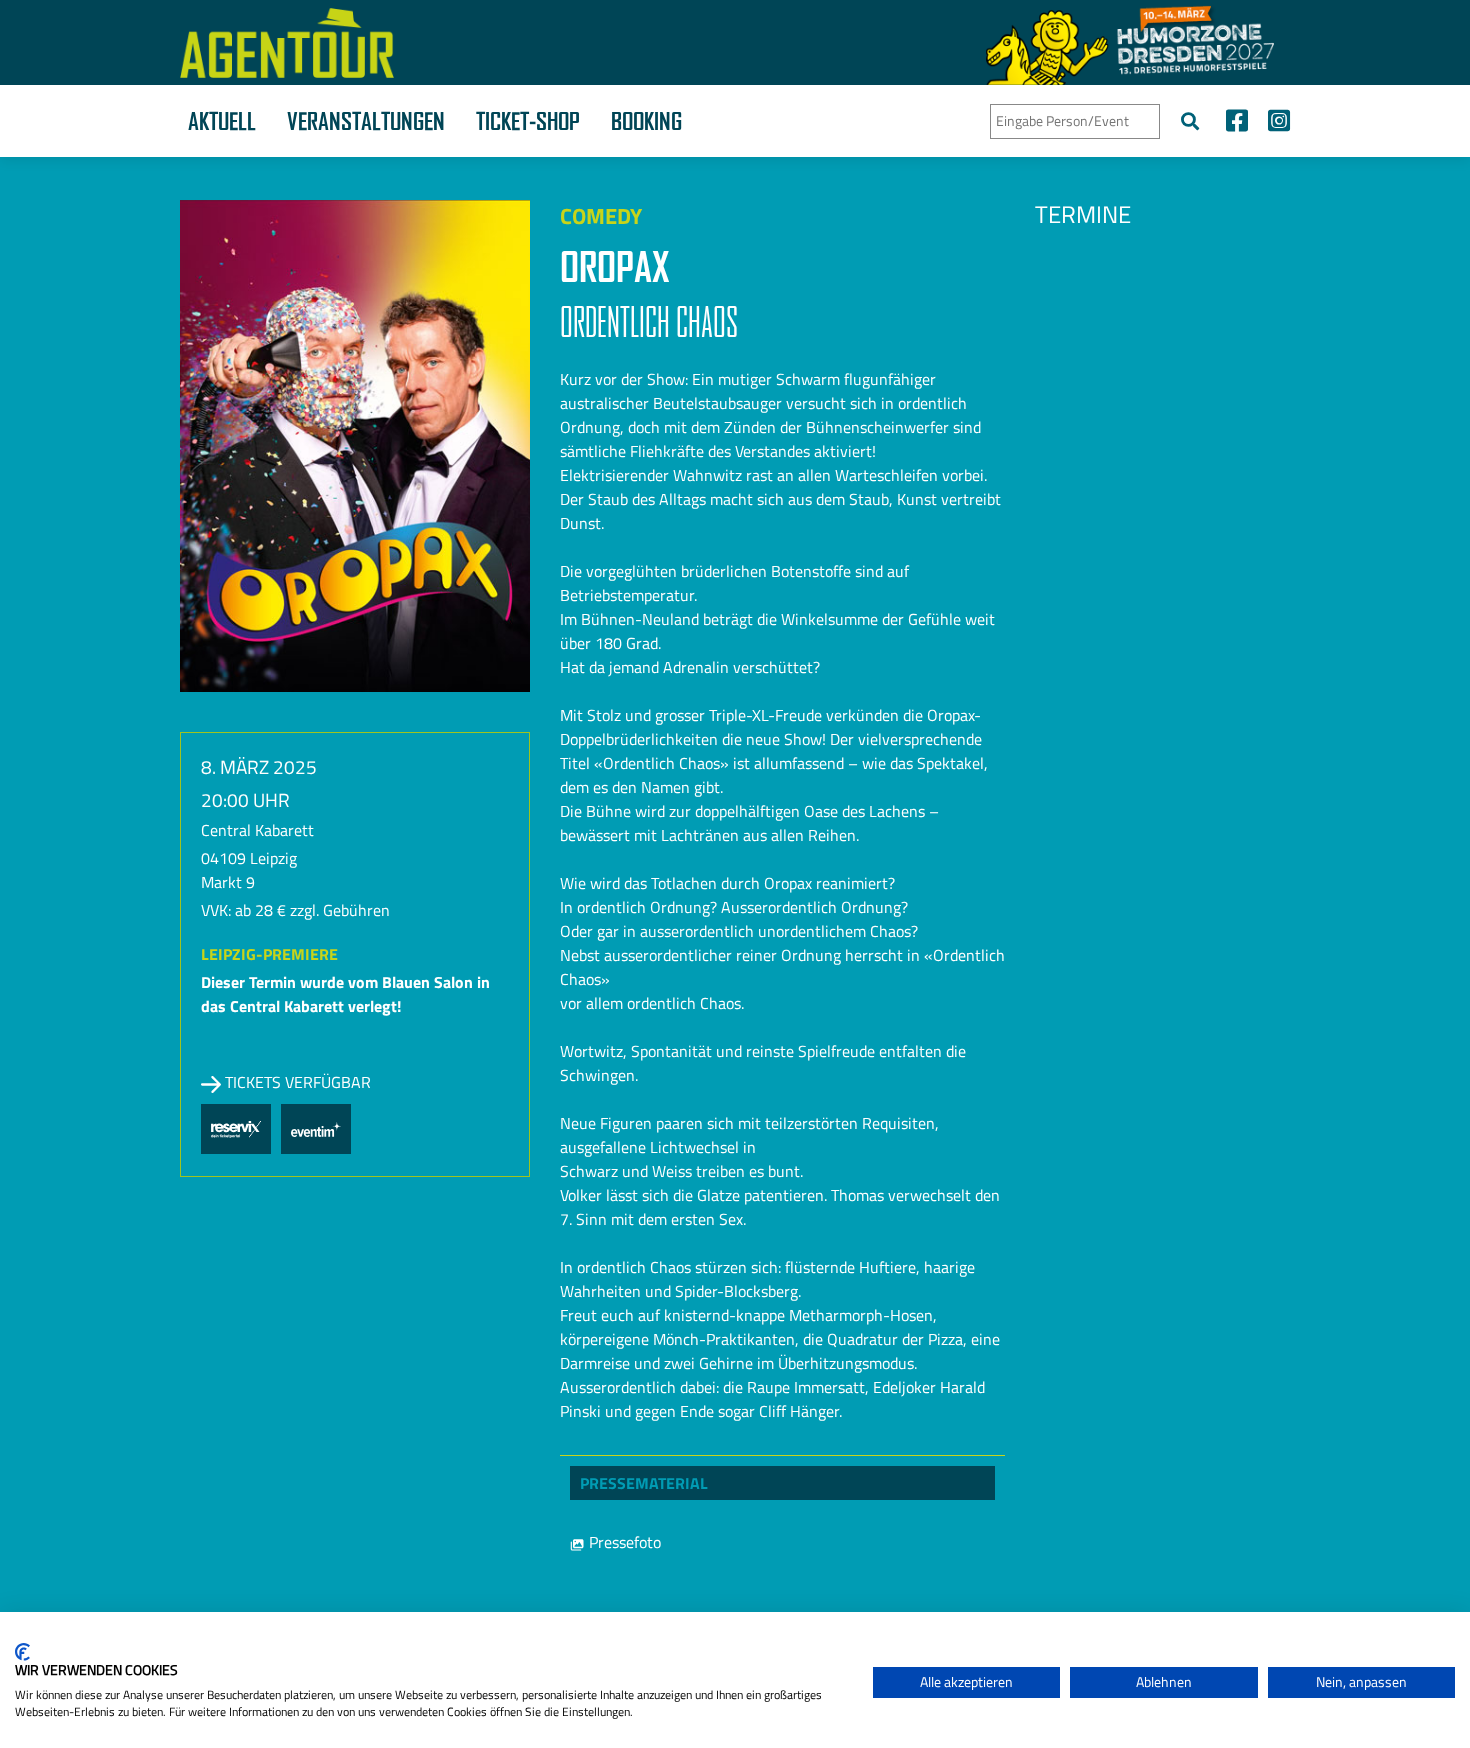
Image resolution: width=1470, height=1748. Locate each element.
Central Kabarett (257, 830)
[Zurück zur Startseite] (287, 43)
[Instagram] (1274, 123)
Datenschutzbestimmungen (774, 1636)
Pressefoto (623, 1542)
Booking (646, 121)
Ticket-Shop (528, 121)
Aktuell (222, 121)
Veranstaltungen (366, 121)
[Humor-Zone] (1130, 42)
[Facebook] (1237, 123)
